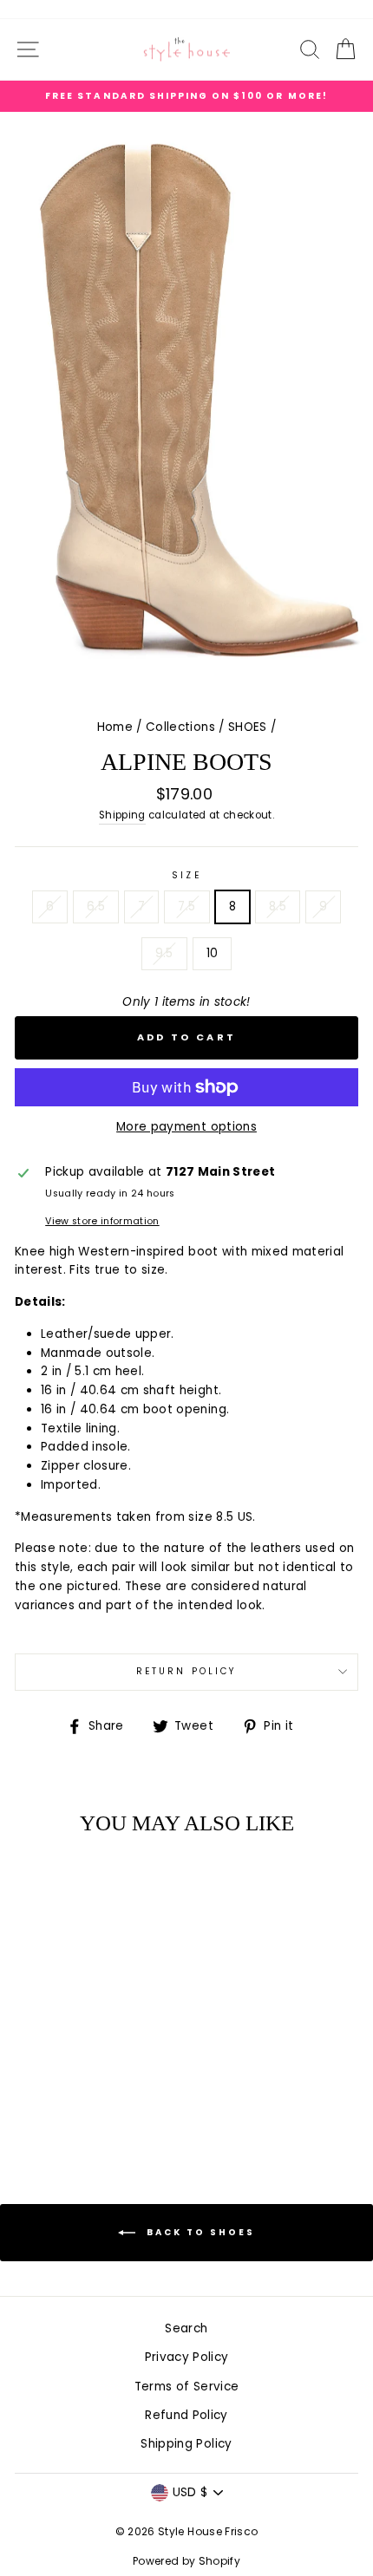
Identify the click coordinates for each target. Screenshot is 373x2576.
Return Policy (186, 1671)
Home (115, 727)
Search (186, 2328)
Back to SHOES (199, 2232)
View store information (102, 1221)
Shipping (122, 815)
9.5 (164, 953)
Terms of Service (186, 2387)
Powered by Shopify (186, 2561)
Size (186, 875)
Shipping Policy (186, 2444)
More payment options (186, 1127)
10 (213, 953)
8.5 (278, 906)
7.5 (186, 906)
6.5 (96, 906)
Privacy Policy (187, 2357)
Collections (180, 727)
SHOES (248, 727)
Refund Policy (186, 2415)
